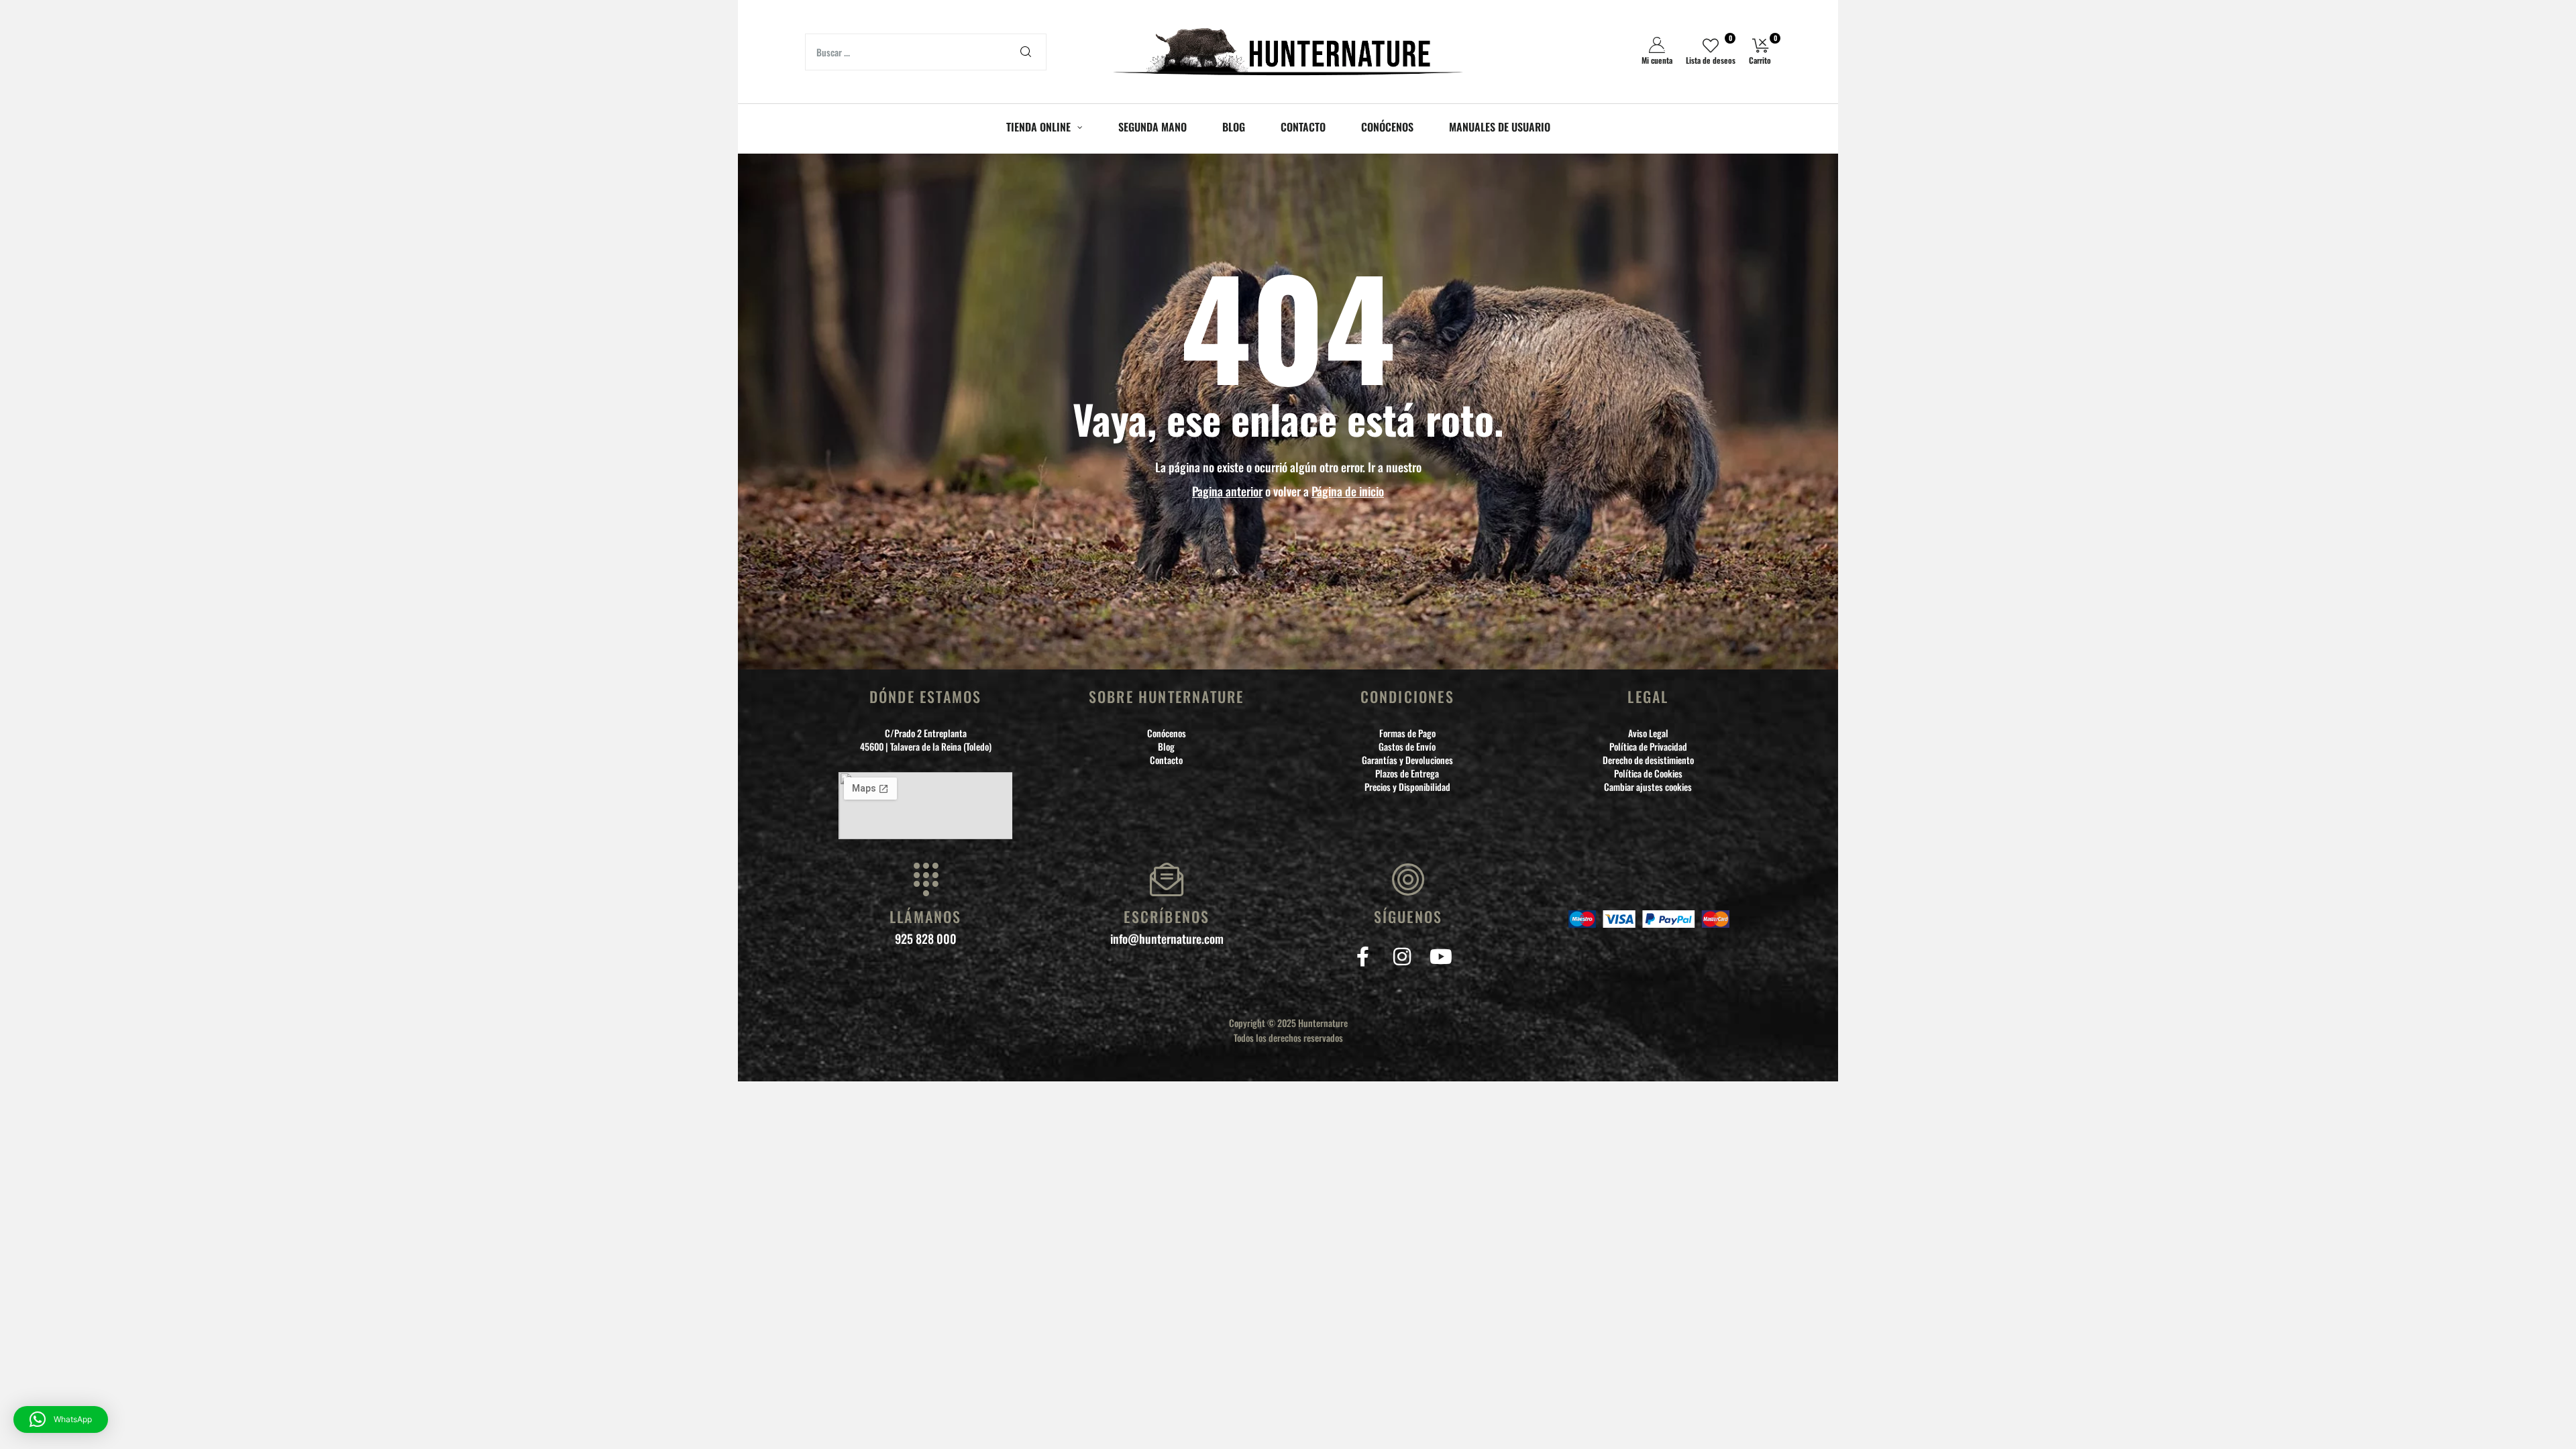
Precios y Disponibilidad (1407, 787)
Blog (1166, 747)
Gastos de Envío (1407, 747)
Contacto (1166, 760)
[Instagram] (1402, 957)
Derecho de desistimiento (1648, 760)
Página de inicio (1348, 491)
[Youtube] (1441, 957)
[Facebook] (1363, 957)
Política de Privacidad (1648, 747)
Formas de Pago (1407, 733)
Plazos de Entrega (1407, 773)
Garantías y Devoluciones (1407, 760)
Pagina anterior (1227, 491)
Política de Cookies (1648, 773)
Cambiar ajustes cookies (1648, 787)
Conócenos (1167, 733)
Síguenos (1408, 916)
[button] (61, 1419)
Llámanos (926, 916)
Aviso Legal (1648, 733)
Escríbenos (1167, 916)
